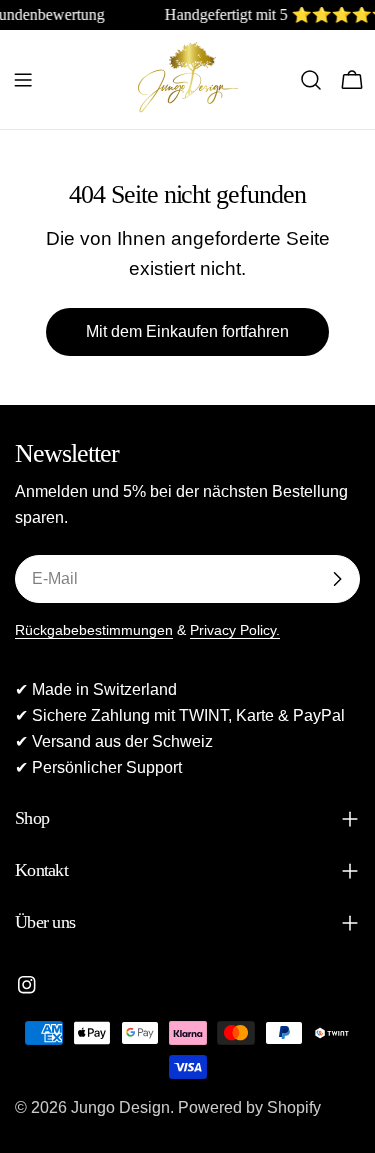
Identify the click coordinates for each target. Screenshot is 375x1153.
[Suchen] (311, 80)
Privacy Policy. (235, 630)
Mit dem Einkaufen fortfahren (187, 331)
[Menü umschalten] (23, 80)
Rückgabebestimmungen (94, 630)
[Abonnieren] (337, 579)
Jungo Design (120, 1107)
